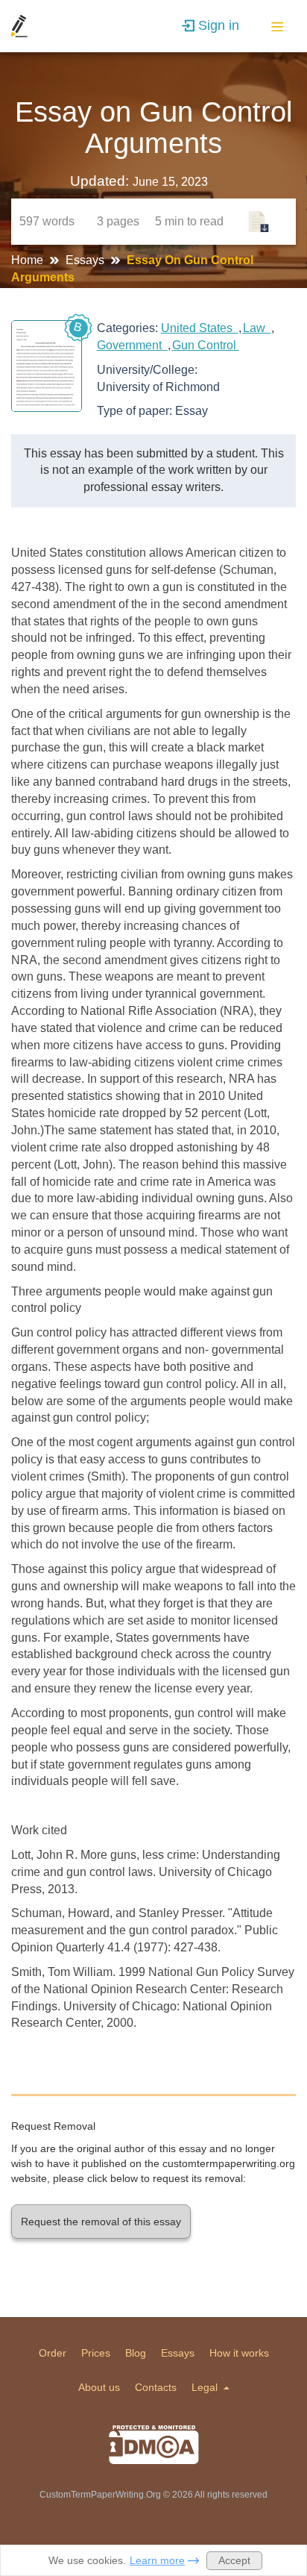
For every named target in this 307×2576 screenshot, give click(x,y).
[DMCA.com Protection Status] (154, 2445)
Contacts (156, 2387)
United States (200, 328)
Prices (96, 2353)
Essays (86, 260)
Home (29, 260)
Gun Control (206, 345)
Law (257, 328)
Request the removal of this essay (101, 2222)
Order (53, 2353)
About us (99, 2387)
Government (132, 345)
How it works (239, 2353)
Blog (136, 2353)
